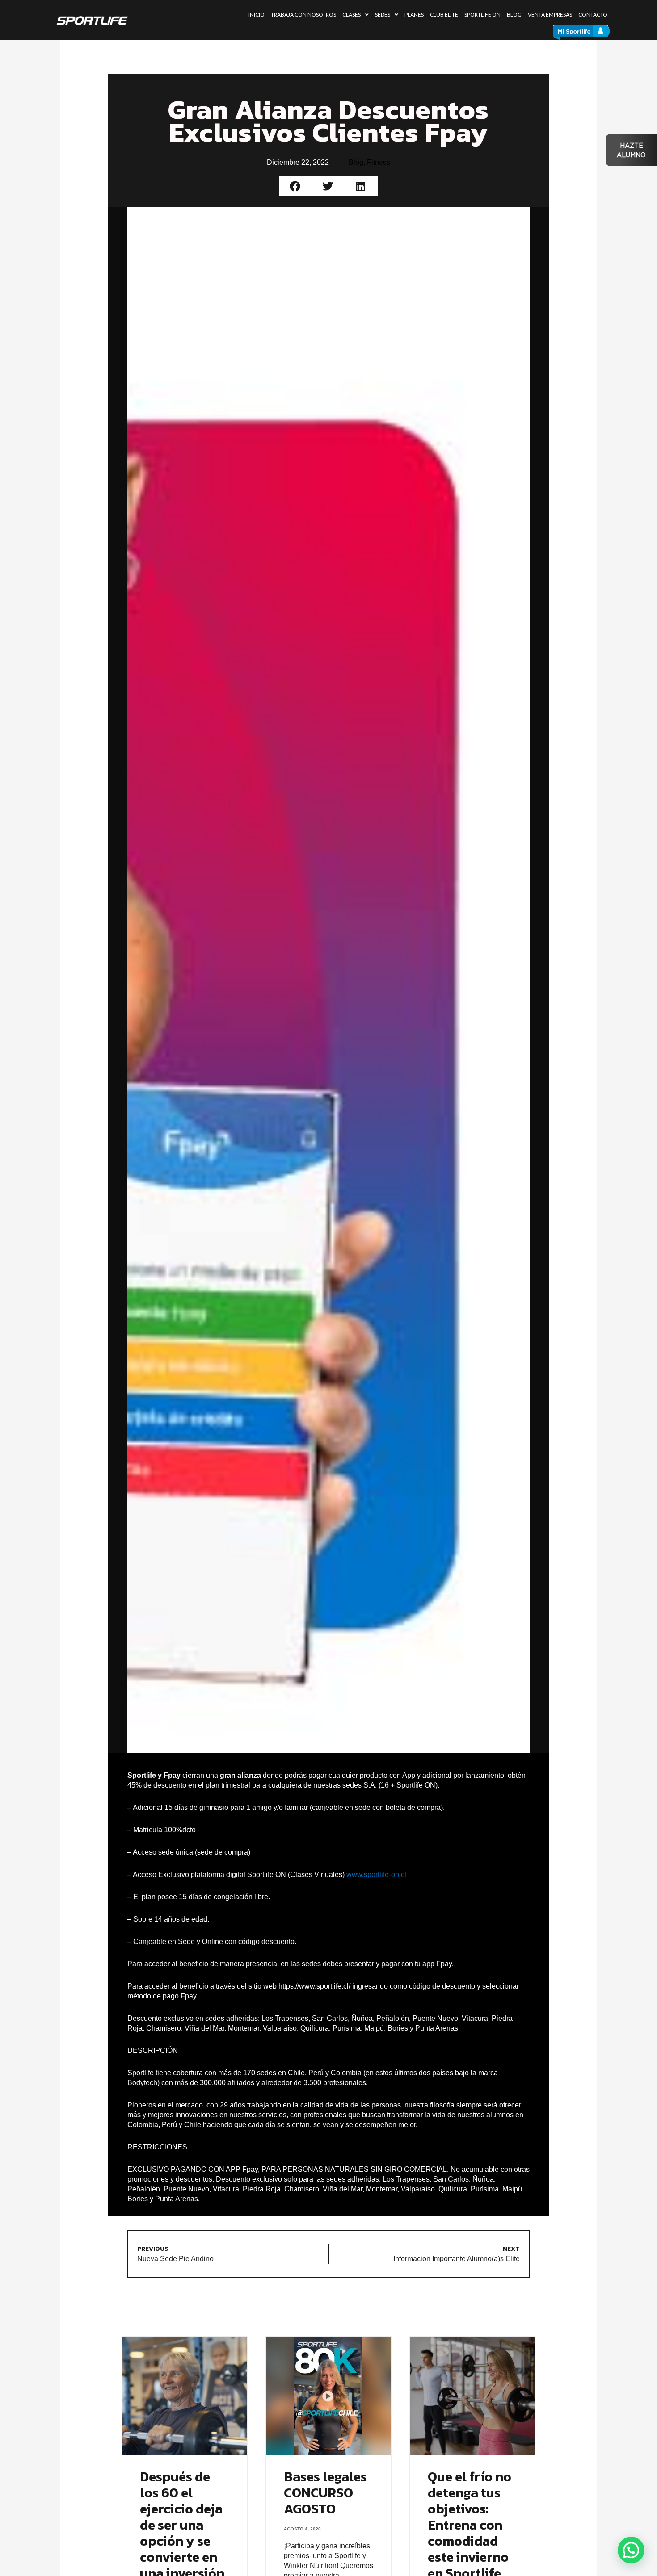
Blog (356, 162)
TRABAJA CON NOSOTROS (303, 15)
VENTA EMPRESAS (550, 15)
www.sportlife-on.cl (376, 1874)
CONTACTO (593, 15)
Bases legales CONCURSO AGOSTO (325, 2493)
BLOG (514, 15)
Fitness (379, 162)
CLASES (352, 15)
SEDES (383, 15)
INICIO (257, 15)
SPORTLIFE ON (482, 15)
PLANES (414, 15)
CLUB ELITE (444, 15)
